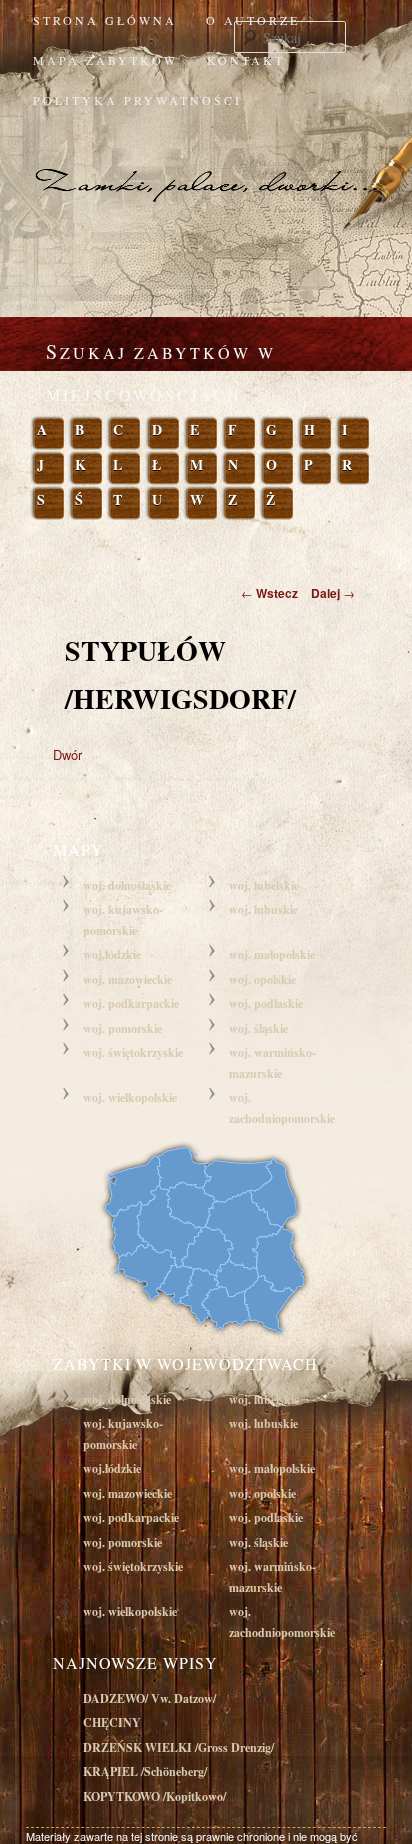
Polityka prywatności (137, 100)
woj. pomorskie (122, 1028)
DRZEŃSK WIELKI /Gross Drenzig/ (178, 1747)
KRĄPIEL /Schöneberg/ (145, 1771)
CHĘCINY (112, 1722)
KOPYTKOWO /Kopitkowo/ (154, 1796)
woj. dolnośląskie (127, 885)
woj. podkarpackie (131, 1003)
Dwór (67, 754)
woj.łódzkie (112, 954)
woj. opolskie (262, 979)
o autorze (253, 20)
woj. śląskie (258, 1028)
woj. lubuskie (263, 909)
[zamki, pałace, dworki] (206, 164)
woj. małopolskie (272, 954)
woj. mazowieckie (127, 979)
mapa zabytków (105, 60)
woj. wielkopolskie (130, 1097)
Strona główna (105, 20)
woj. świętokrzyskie (133, 1052)
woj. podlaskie (266, 1003)
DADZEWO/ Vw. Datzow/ (149, 1698)
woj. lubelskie (264, 885)
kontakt (246, 60)
